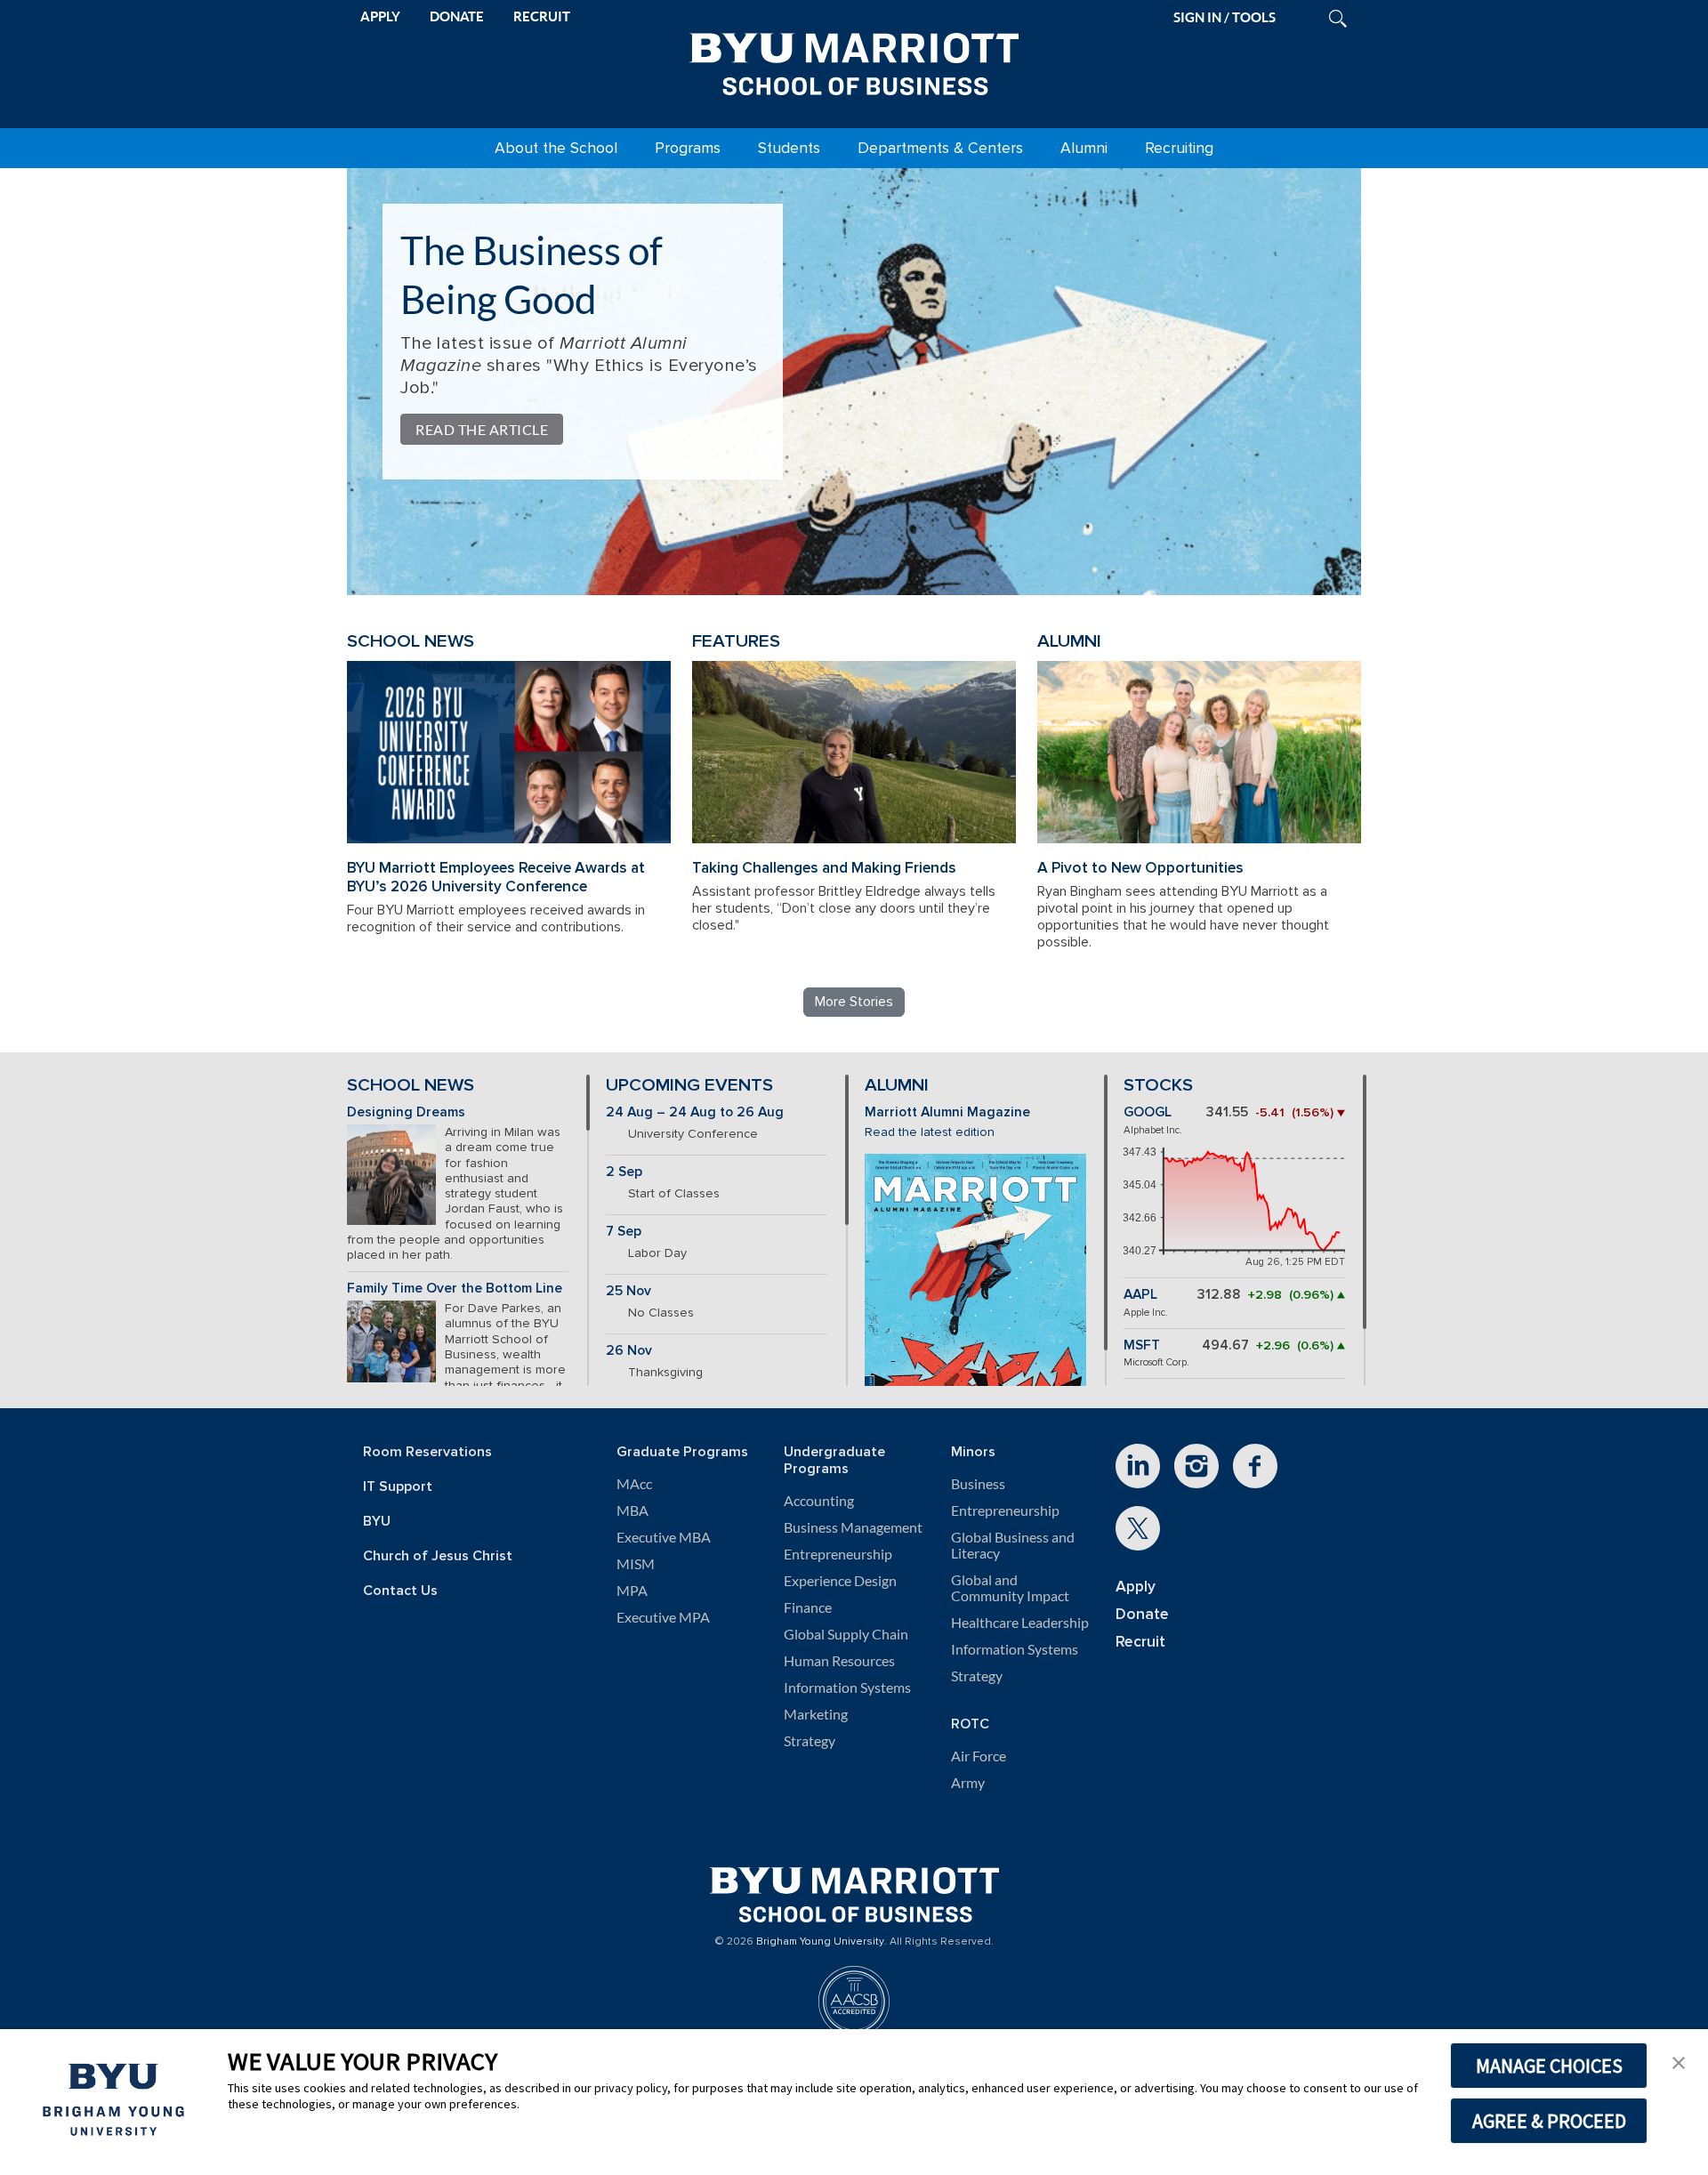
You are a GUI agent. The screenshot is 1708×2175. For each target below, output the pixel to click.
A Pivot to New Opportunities (1140, 868)
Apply (1136, 1587)
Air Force (979, 1756)
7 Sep (624, 1232)
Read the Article (482, 429)
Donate (1142, 1614)
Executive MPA (663, 1617)
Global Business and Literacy (1013, 1545)
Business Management (853, 1527)
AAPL (1140, 1295)
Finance (808, 1607)
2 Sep (624, 1172)
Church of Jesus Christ (438, 1556)
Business (978, 1484)
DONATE (457, 16)
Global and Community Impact (1010, 1588)
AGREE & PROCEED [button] (1549, 2121)
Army (968, 1783)
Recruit (1140, 1642)
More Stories (854, 1002)
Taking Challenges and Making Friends (824, 868)
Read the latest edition (930, 1132)
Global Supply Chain (846, 1634)
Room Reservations (427, 1452)
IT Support (398, 1487)
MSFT (1142, 1345)
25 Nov (628, 1291)
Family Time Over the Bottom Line (455, 1289)
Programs (688, 148)
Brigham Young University (820, 1942)
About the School (556, 148)
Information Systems (847, 1688)
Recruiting (1179, 148)
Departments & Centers (940, 148)
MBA (632, 1510)
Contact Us (400, 1591)
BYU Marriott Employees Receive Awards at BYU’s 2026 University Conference (496, 877)
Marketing (816, 1714)
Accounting (819, 1501)
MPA (632, 1591)
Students (789, 148)
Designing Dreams (406, 1112)
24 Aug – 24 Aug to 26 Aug (695, 1112)
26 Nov (629, 1351)
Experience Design (840, 1581)
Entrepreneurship (838, 1554)
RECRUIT (542, 16)
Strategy (810, 1741)
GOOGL (1148, 1112)
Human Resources (839, 1661)
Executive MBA (664, 1537)
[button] (1679, 2061)
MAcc (634, 1484)
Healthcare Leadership (1020, 1623)
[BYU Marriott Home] (854, 60)
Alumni (1084, 148)
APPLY (380, 16)
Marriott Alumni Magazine (947, 1112)
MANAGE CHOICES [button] (1549, 2066)
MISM (636, 1564)
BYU (377, 1522)
